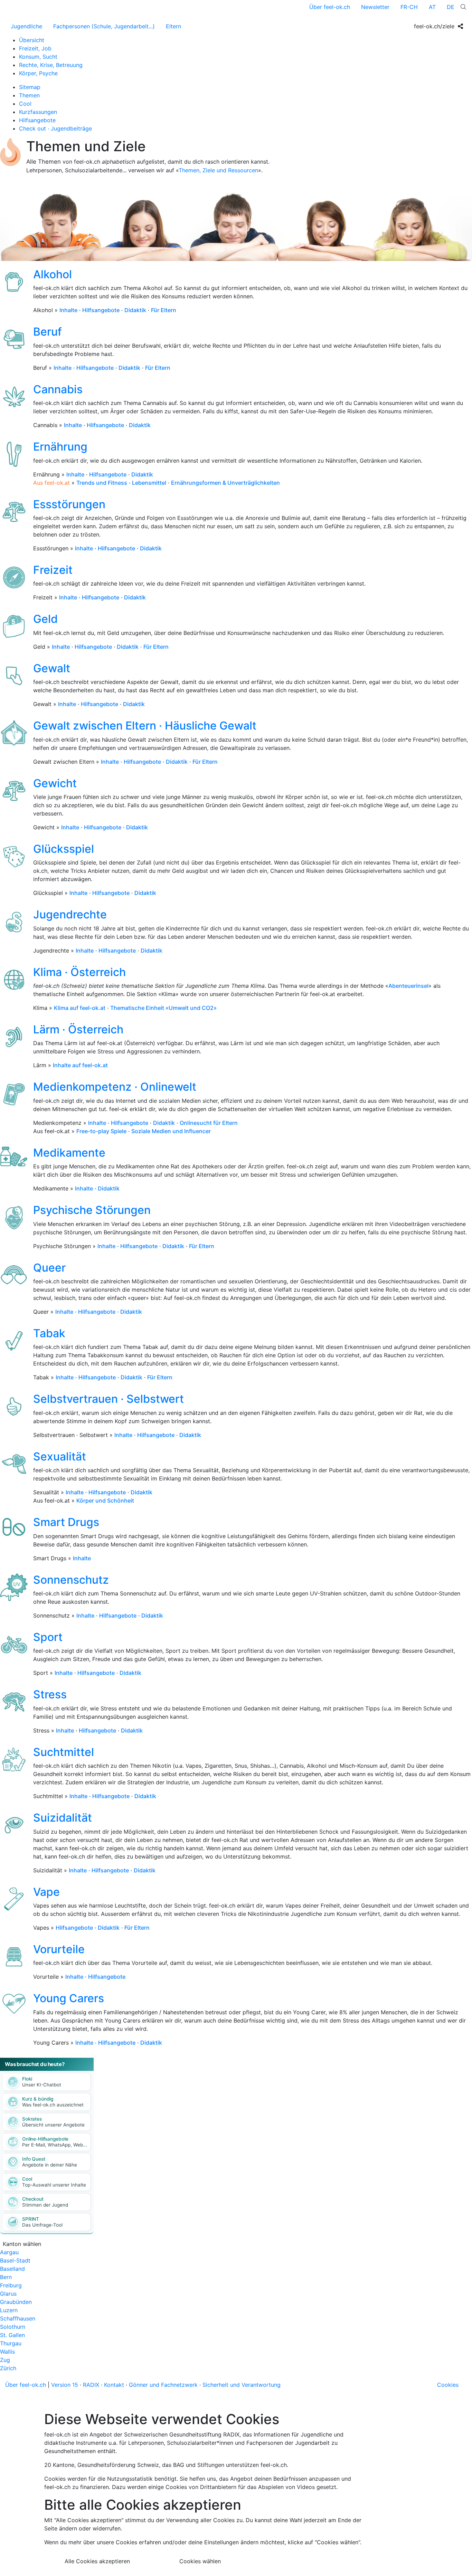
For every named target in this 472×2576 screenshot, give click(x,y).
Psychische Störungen (92, 1210)
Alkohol (53, 274)
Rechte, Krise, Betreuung (51, 65)
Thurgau (11, 2343)
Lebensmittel (149, 483)
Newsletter (375, 7)
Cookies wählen (200, 2561)
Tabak (49, 1333)
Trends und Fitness (102, 483)
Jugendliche (26, 26)
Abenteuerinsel (408, 986)
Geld (45, 619)
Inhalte (68, 310)
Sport (48, 1637)
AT (432, 7)
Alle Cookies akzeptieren (97, 2561)
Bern (6, 2277)
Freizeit (53, 570)
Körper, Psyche (38, 73)
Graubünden (16, 2302)
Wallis (7, 2352)
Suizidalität (63, 1818)
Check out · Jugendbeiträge (55, 128)
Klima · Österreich (79, 972)
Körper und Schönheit (105, 1501)
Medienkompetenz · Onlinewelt (115, 1087)
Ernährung (60, 447)
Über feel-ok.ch (330, 7)
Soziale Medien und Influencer (171, 1131)
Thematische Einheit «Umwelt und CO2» (163, 1008)
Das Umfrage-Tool (42, 2225)
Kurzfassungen (38, 112)
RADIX (91, 2385)
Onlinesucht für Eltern (209, 1123)
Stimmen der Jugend (45, 2205)
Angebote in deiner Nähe (50, 2165)
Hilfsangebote (37, 120)
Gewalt (52, 668)
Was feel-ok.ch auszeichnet (53, 2105)
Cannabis (58, 389)
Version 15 (65, 2385)
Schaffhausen (18, 2318)
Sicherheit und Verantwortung (242, 2385)
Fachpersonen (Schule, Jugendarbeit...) (104, 26)
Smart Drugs (66, 1522)
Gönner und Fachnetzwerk (163, 2385)
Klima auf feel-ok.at (80, 1008)
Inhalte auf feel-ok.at (80, 1065)
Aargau (9, 2252)
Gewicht (55, 783)
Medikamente (69, 1153)
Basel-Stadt (15, 2260)
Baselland (12, 2269)
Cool (25, 104)
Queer (49, 1268)
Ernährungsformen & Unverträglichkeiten (225, 483)
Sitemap (30, 87)
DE (451, 7)
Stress (50, 1694)
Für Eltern (164, 310)
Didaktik (135, 310)
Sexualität (60, 1456)
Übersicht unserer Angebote (53, 2125)
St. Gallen (12, 2335)
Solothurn (13, 2327)
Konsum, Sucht (38, 57)
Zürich (8, 2368)
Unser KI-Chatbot (42, 2085)
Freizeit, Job (35, 48)
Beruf (48, 332)
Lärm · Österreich (78, 1029)
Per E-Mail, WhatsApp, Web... (55, 2145)
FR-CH (409, 7)
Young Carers (69, 1998)
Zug (5, 2360)
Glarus (8, 2294)
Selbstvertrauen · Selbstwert (108, 1399)
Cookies (448, 2385)
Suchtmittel (64, 1752)
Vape (46, 1892)
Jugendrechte (70, 914)
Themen (29, 95)
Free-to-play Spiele (101, 1131)
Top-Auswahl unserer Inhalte (54, 2185)
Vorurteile (59, 1949)
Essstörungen (69, 504)
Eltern (173, 26)
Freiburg (11, 2285)
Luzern (9, 2310)
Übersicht (32, 40)
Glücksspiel (64, 849)
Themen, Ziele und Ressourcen (218, 170)
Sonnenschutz (71, 1580)
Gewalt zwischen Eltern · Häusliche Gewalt (145, 726)
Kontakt (114, 2385)
